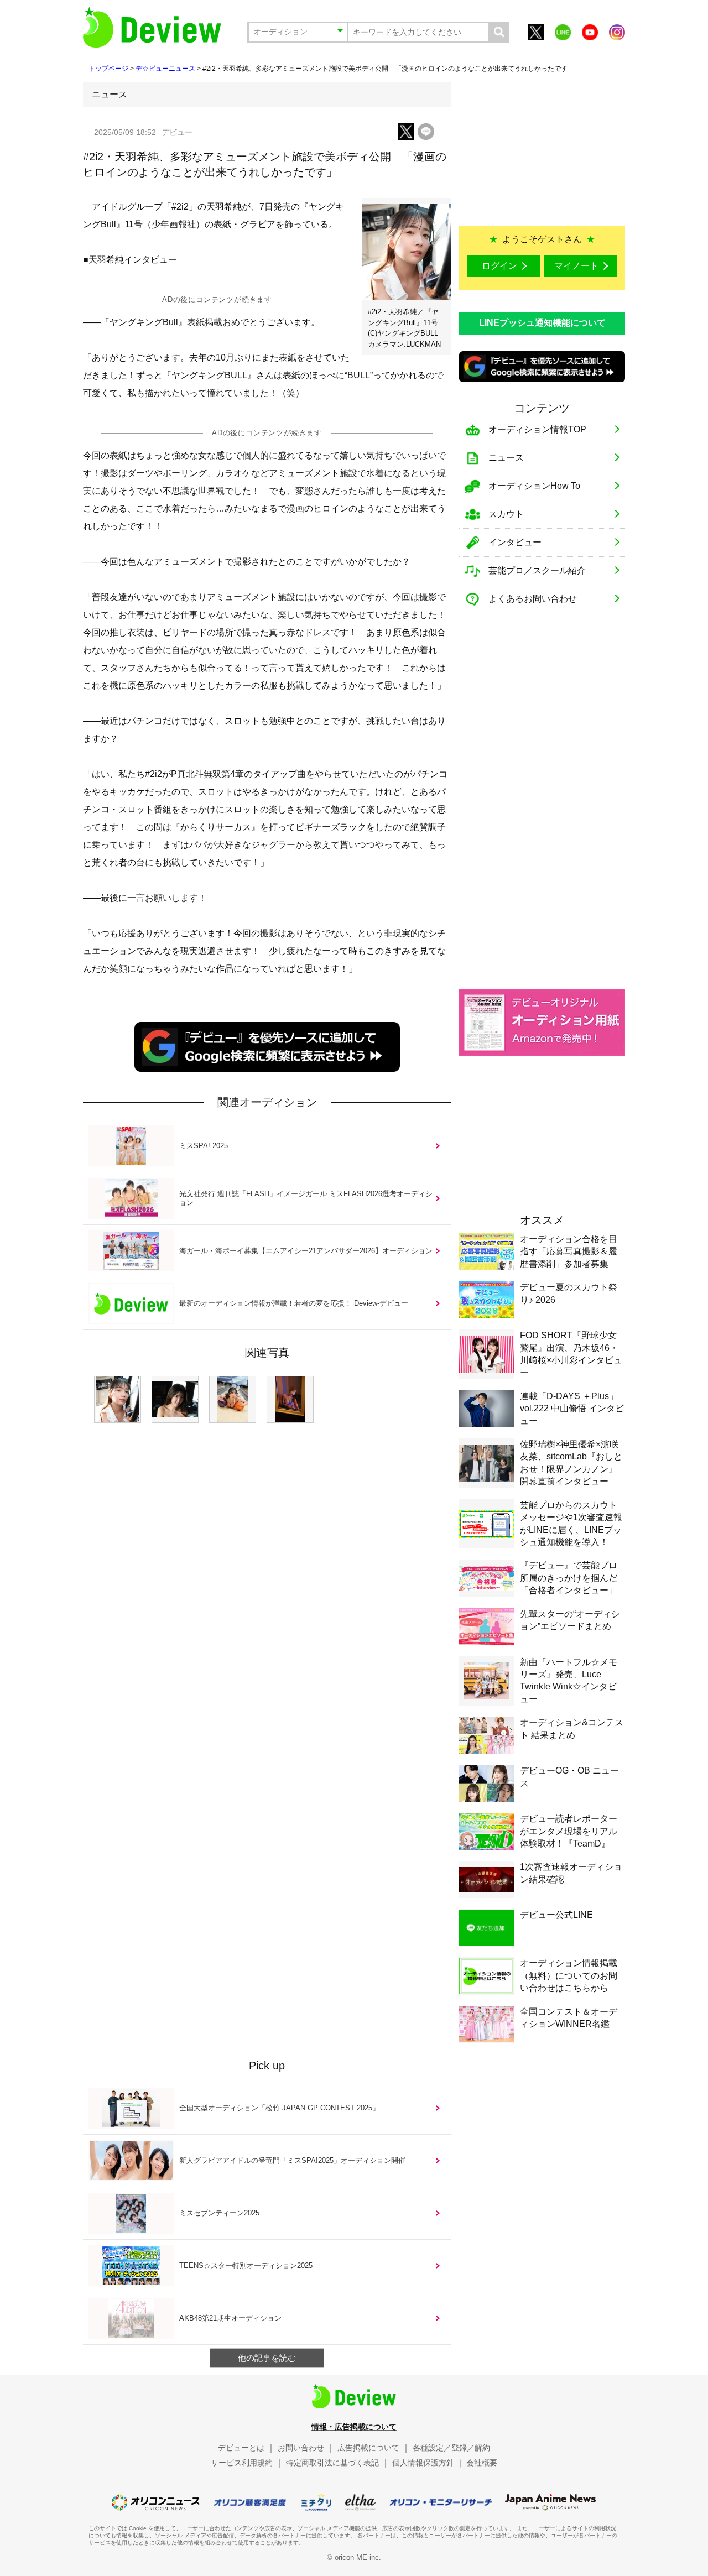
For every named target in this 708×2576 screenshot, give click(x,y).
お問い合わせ (301, 2448)
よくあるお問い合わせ (533, 599)
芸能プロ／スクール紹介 (537, 570)
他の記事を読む (267, 2358)
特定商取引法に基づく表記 (332, 2463)
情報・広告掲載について (354, 2427)
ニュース (506, 458)
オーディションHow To (534, 486)
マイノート (576, 266)
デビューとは (241, 2448)
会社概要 (482, 2463)
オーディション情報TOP (537, 429)
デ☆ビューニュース (165, 69)
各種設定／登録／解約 (451, 2448)
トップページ (108, 69)
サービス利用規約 (242, 2463)
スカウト (506, 514)
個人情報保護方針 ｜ (428, 2463)
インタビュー (515, 542)
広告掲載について (368, 2448)
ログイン (499, 266)
